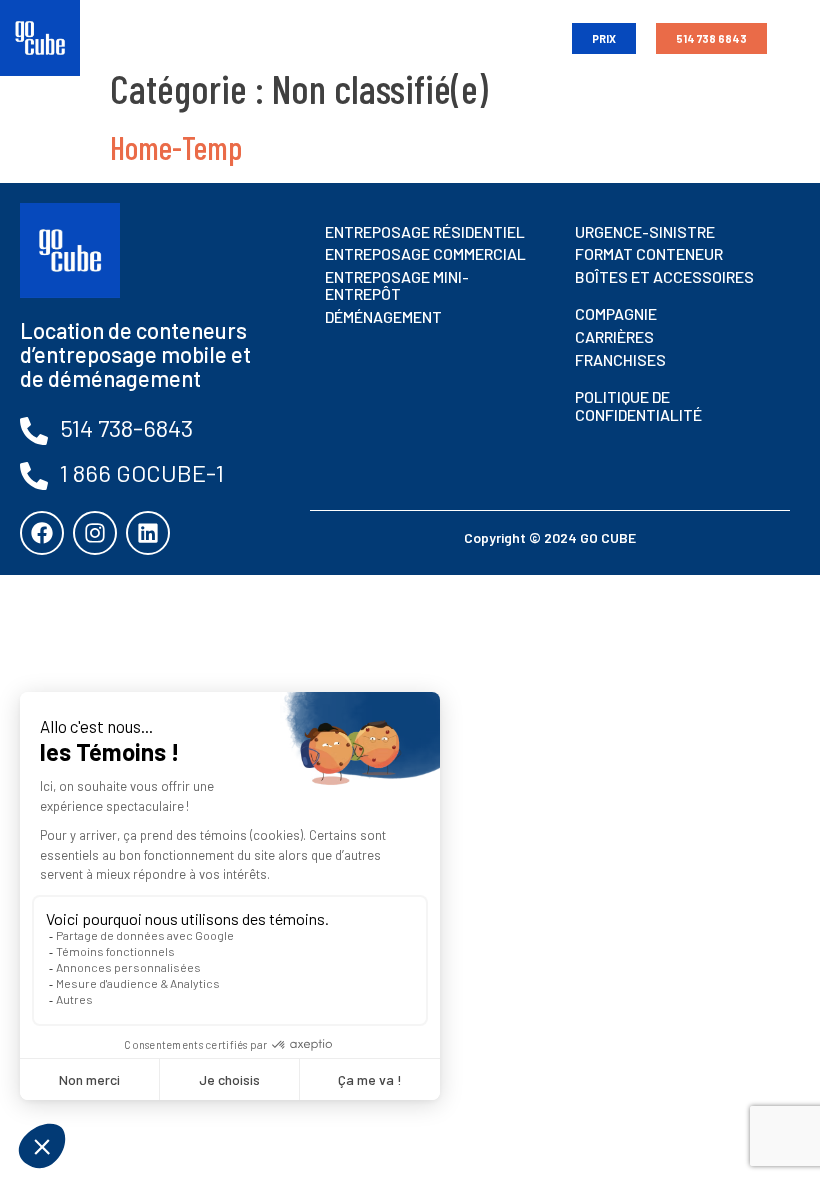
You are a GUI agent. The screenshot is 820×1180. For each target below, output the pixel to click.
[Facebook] (42, 533)
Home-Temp (176, 147)
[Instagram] (95, 533)
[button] (535, 38)
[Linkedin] (148, 533)
